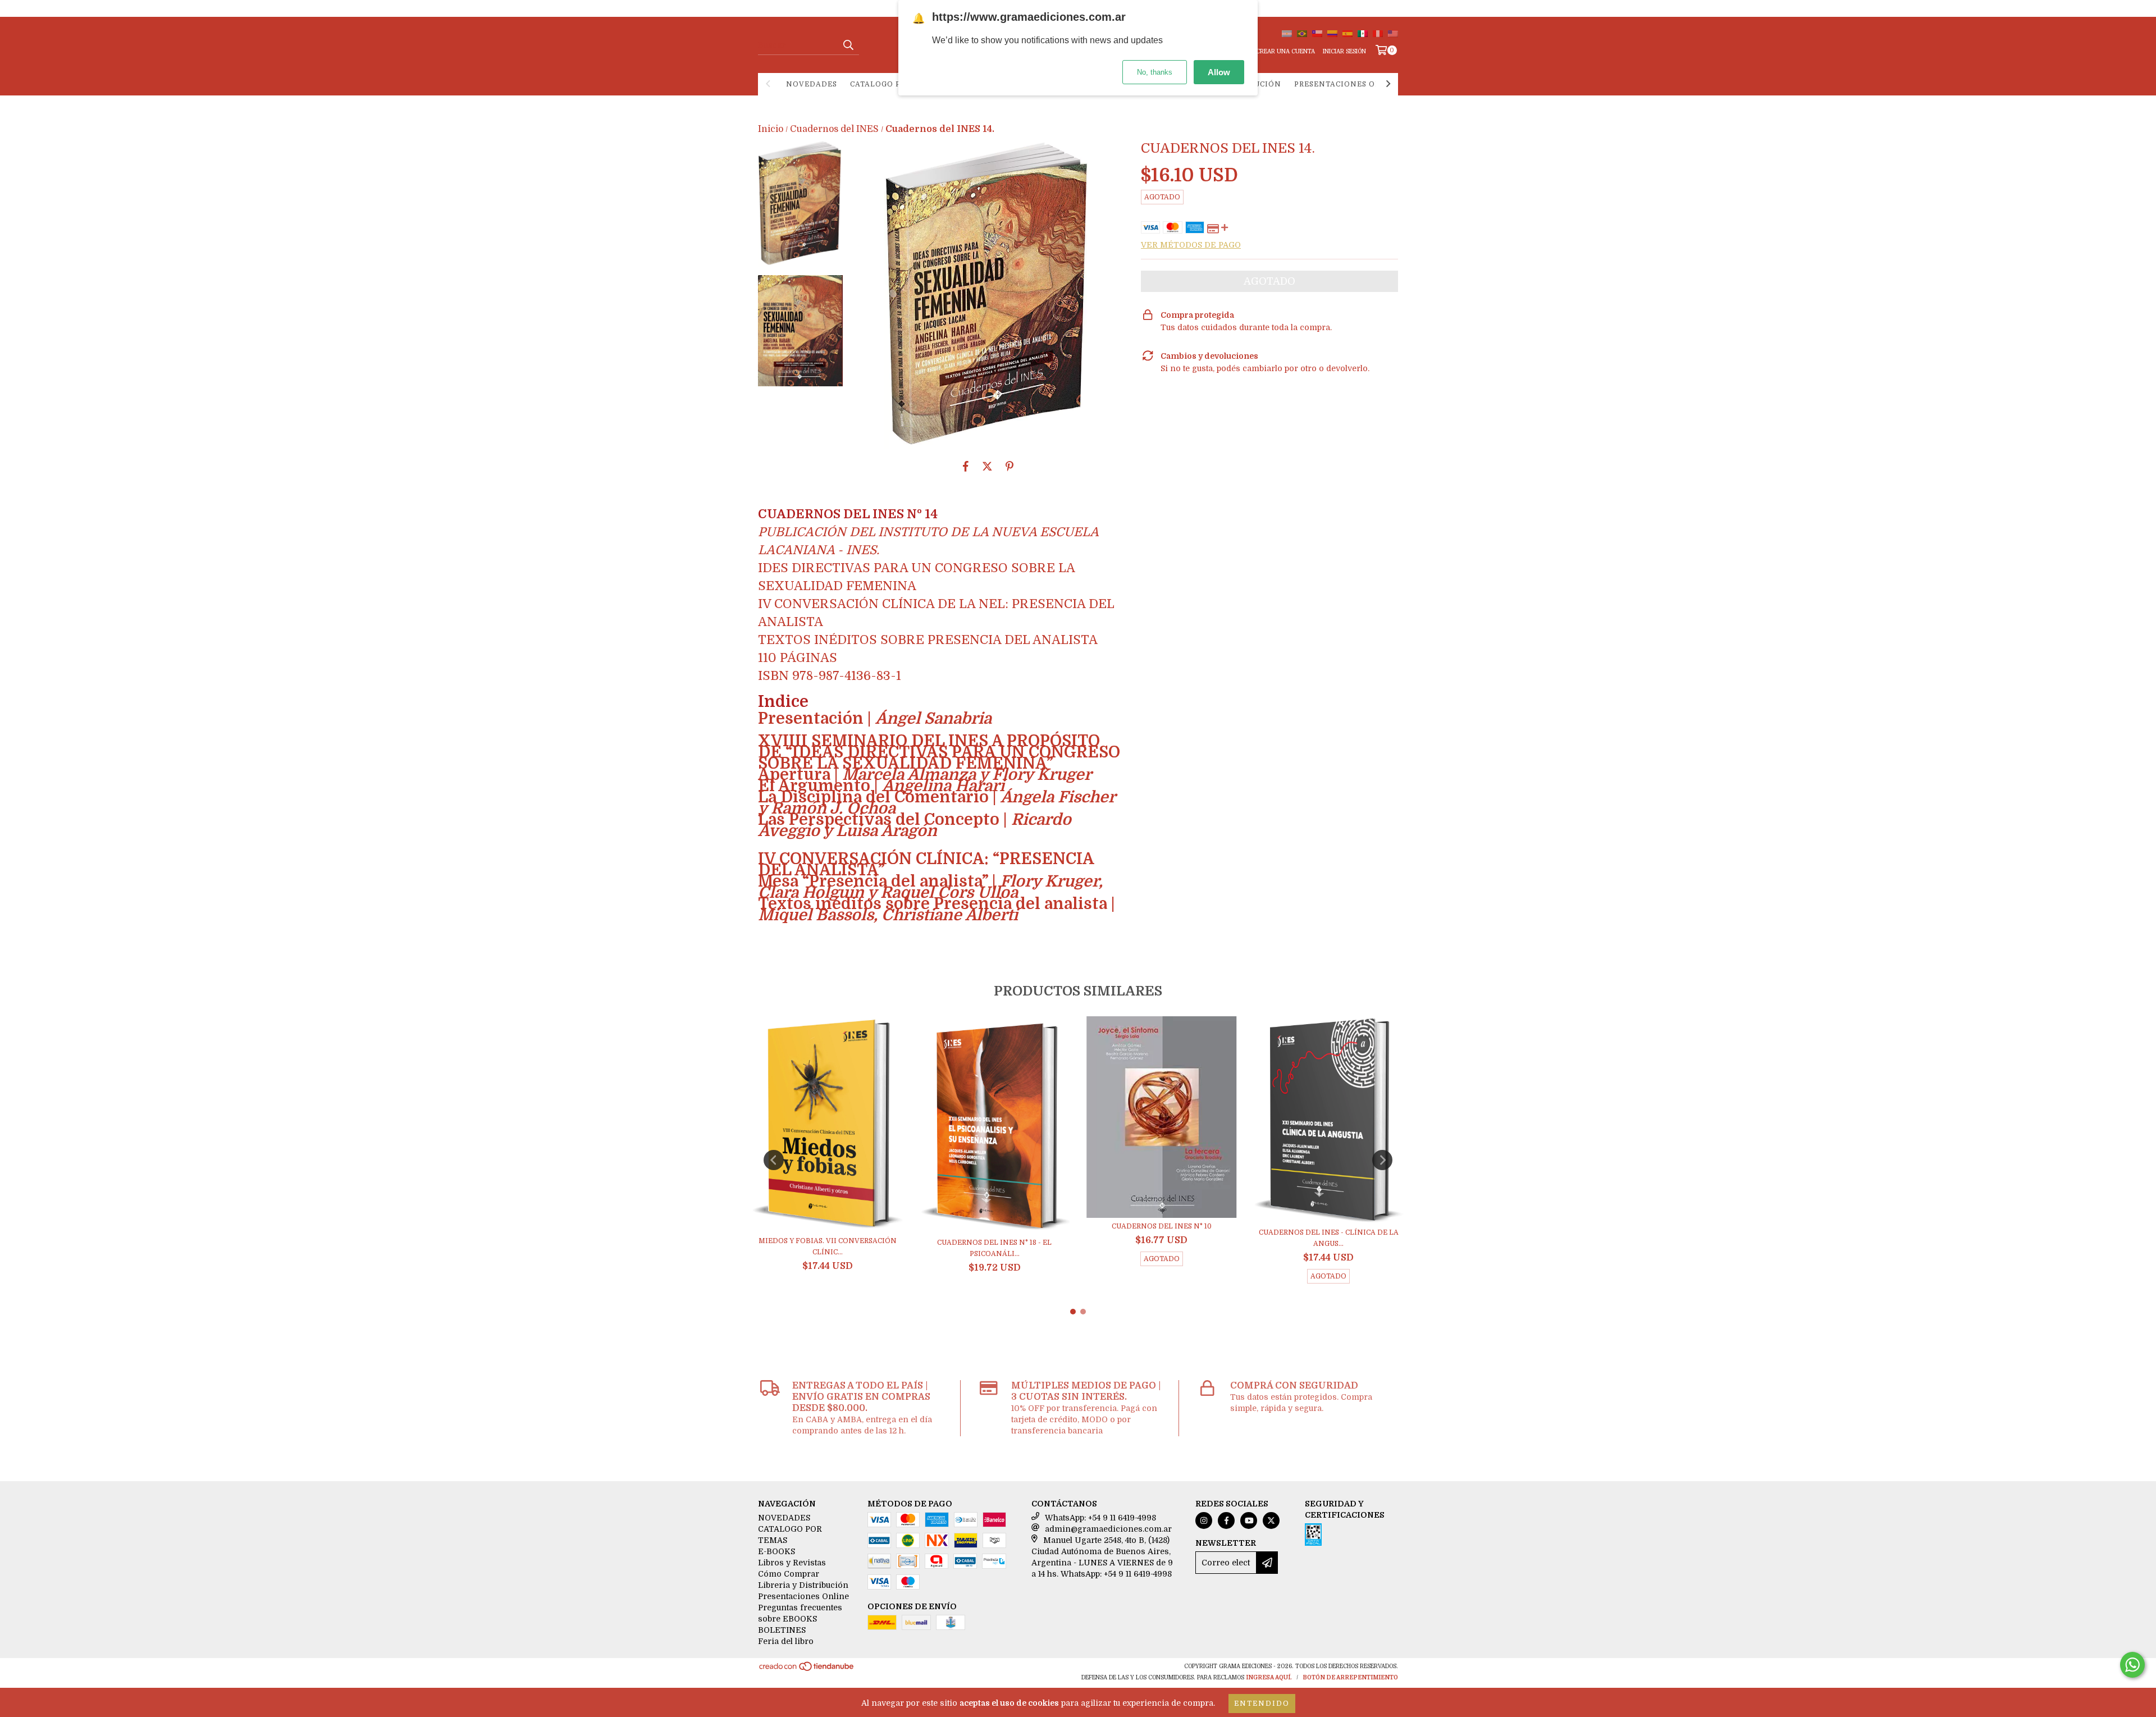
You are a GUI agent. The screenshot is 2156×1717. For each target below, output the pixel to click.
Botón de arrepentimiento (1350, 1677)
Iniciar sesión (1344, 51)
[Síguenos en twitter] (1271, 1520)
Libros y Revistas (792, 1563)
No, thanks (1155, 72)
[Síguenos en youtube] (1249, 1520)
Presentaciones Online (1348, 84)
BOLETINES (782, 1630)
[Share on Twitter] (987, 466)
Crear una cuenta (1285, 51)
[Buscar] (848, 45)
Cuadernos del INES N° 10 (1162, 1226)
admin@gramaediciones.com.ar (1108, 1529)
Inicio (771, 129)
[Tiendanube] (807, 1670)
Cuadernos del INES (834, 129)
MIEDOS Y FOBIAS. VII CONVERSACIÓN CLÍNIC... (828, 1246)
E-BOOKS (776, 1551)
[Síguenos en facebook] (1226, 1520)
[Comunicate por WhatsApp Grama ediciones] (2132, 1665)
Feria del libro (786, 1641)
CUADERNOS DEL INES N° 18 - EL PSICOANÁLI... (994, 1248)
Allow (1219, 72)
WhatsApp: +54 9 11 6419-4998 (1100, 1518)
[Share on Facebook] (966, 466)
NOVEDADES (812, 84)
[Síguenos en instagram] (1204, 1520)
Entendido (1262, 1704)
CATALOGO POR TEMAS (896, 84)
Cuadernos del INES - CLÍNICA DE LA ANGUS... (1329, 1238)
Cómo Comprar (789, 1574)
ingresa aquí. (1269, 1677)
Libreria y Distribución (803, 1585)
